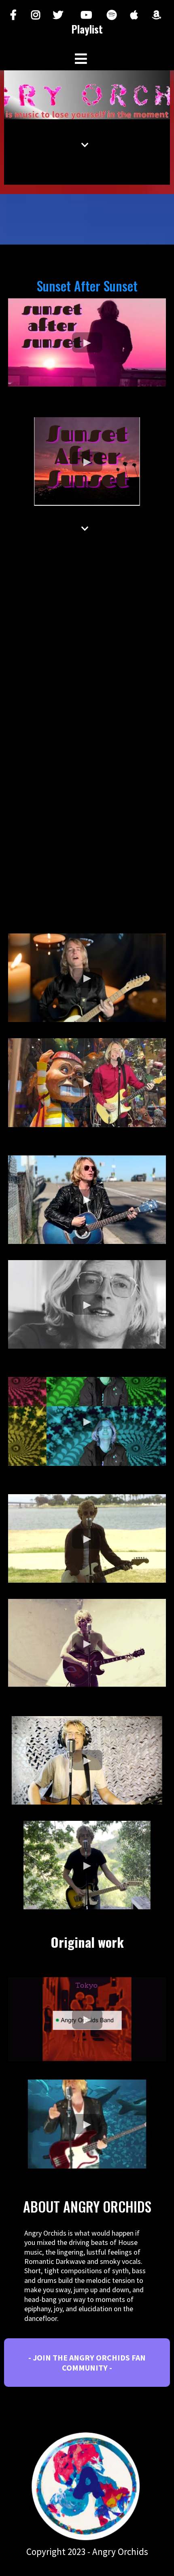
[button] (81, 60)
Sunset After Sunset (87, 286)
